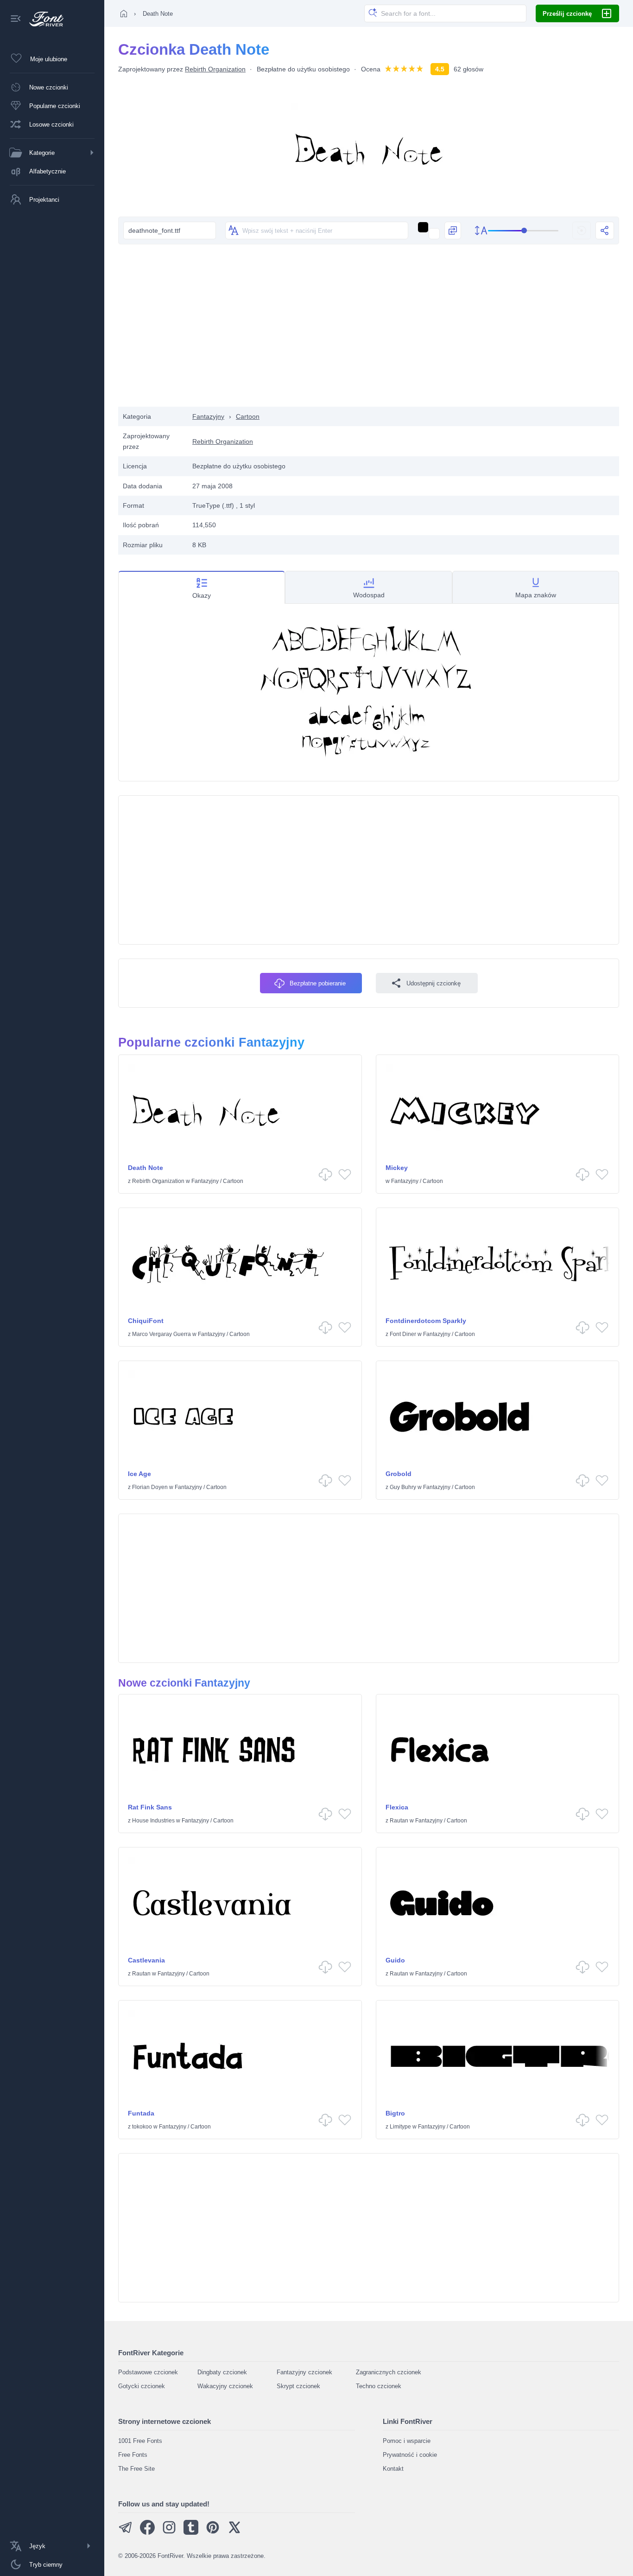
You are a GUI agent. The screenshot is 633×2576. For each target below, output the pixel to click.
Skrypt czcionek (298, 2386)
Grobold (399, 1474)
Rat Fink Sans (150, 1807)
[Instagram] (169, 2533)
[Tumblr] (191, 2533)
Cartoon (248, 416)
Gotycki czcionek (142, 2386)
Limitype (400, 2127)
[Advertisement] (369, 332)
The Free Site (136, 2469)
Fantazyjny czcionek (304, 2372)
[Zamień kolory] (453, 230)
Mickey (397, 1168)
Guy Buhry (403, 1487)
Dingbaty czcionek (222, 2372)
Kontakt (393, 2469)
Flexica (397, 1807)
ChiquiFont (146, 1321)
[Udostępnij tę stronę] (605, 230)
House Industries (153, 1821)
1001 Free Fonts (140, 2441)
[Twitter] (234, 2533)
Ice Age (139, 1474)
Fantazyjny (208, 416)
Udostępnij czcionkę (434, 983)
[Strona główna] (124, 13)
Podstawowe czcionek (148, 2372)
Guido (395, 1960)
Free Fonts (133, 2455)
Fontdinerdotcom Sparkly (426, 1321)
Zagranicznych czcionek (389, 2372)
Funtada (141, 2113)
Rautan (399, 1821)
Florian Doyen (150, 1487)
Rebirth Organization (215, 69)
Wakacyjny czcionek (225, 2386)
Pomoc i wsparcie (407, 2441)
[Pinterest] (213, 2533)
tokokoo (142, 2127)
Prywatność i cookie (410, 2455)
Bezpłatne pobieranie (318, 983)
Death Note (146, 1168)
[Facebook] (147, 2533)
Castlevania (146, 1960)
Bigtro (395, 2113)
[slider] (523, 231)
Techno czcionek (379, 2386)
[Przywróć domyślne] (582, 230)
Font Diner (403, 1334)
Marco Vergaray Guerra (161, 1334)
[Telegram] (126, 2533)
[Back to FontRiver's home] (43, 19)
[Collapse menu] (16, 19)
